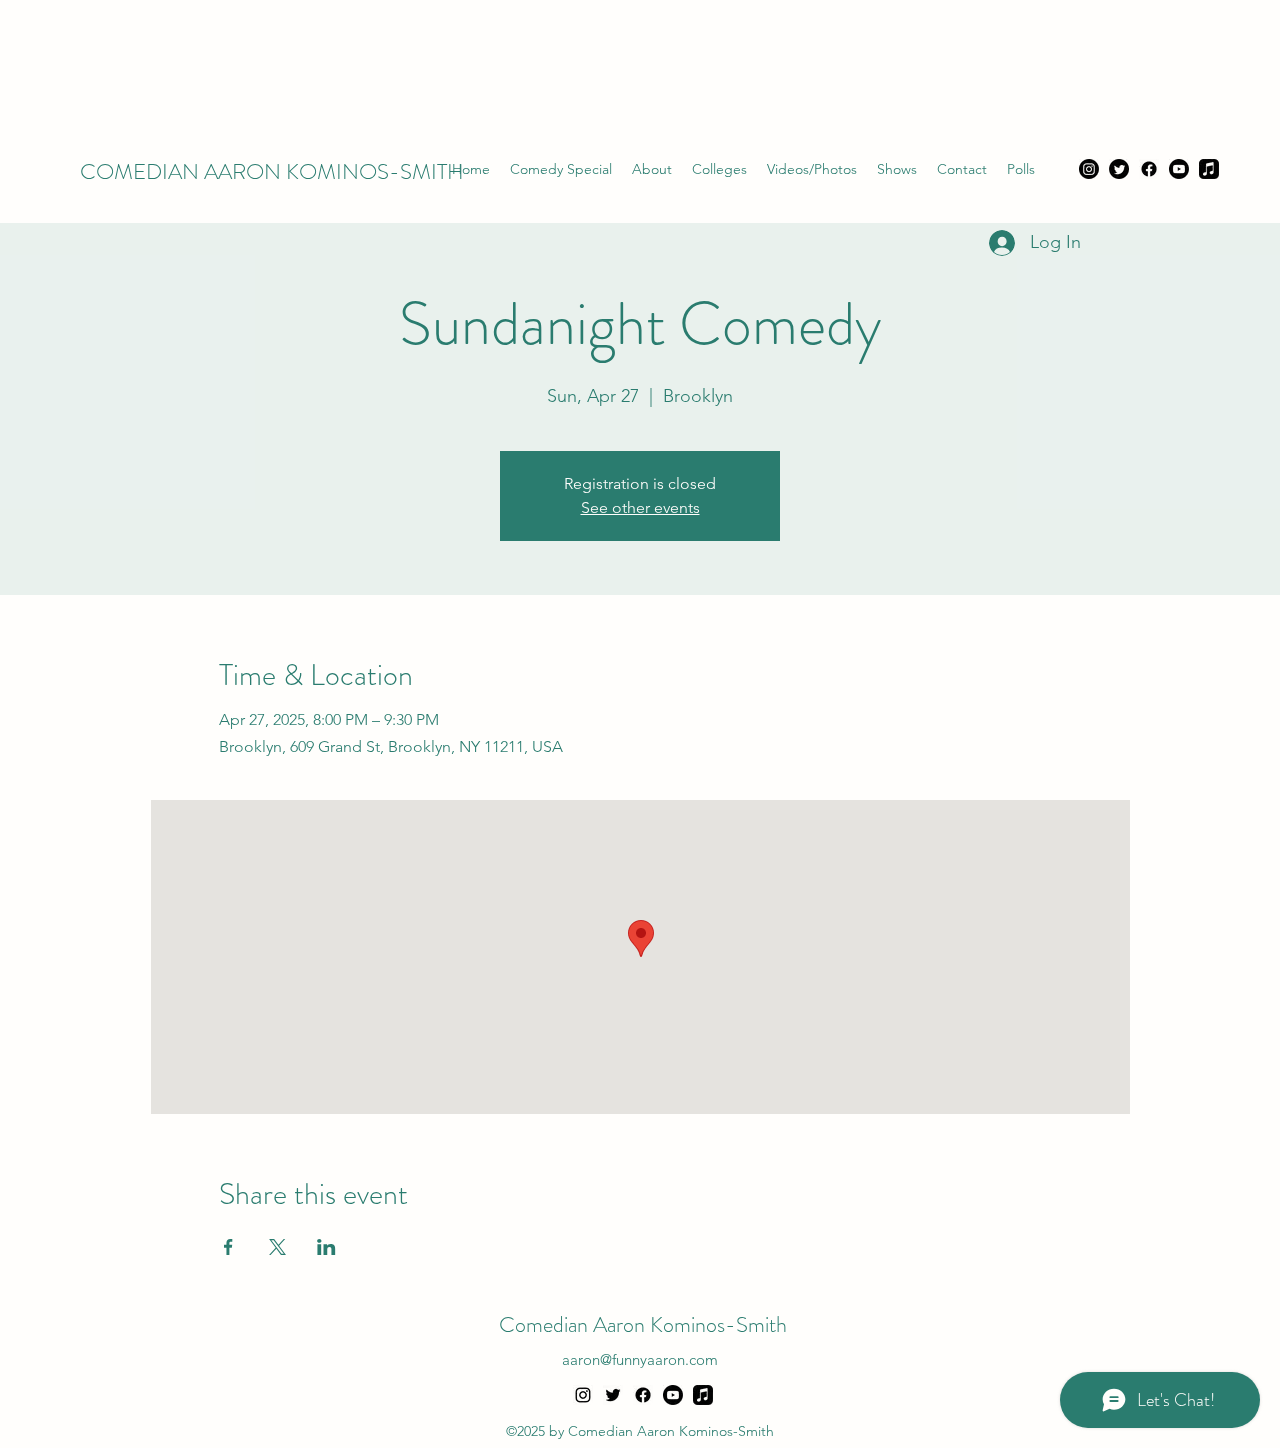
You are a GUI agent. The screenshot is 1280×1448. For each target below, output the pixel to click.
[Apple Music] (1209, 169)
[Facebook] (1149, 169)
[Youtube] (1179, 169)
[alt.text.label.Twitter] (613, 1395)
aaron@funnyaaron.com (640, 1359)
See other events (640, 507)
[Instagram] (1089, 169)
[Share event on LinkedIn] (326, 1247)
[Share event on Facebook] (228, 1247)
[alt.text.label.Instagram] (583, 1395)
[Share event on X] (277, 1247)
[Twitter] (1119, 169)
